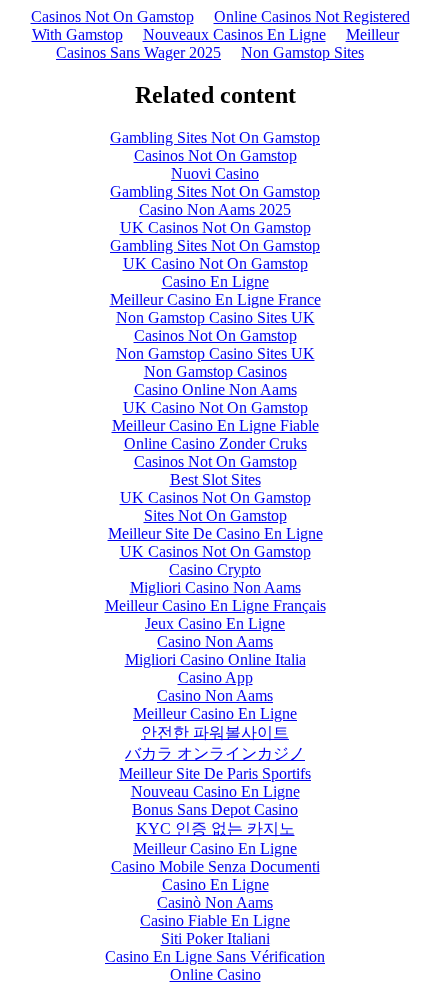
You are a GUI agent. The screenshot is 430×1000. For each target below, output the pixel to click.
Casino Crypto (215, 569)
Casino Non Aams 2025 (215, 209)
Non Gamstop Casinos (215, 371)
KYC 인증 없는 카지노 (215, 828)
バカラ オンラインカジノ (215, 753)
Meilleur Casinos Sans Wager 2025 (227, 43)
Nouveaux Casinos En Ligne (234, 34)
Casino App (215, 677)
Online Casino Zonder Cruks (215, 443)
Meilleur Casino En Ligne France (215, 299)
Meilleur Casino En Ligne (215, 713)
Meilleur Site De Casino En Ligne (215, 533)
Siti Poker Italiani (215, 938)
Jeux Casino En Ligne (215, 623)
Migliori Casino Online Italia (215, 659)
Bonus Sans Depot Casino (215, 809)
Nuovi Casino (215, 173)
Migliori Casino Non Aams (215, 587)
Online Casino (215, 974)
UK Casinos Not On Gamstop (215, 227)
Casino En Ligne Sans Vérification (215, 956)
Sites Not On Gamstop (215, 515)
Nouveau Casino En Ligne (215, 791)
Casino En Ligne (215, 281)
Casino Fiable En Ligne (215, 920)
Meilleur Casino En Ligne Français (215, 605)
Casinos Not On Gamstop (112, 16)
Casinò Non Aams (215, 902)
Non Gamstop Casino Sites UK (215, 317)
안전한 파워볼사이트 (215, 732)
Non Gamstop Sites (302, 52)
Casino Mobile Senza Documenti (215, 866)
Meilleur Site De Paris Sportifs (215, 773)
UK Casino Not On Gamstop (215, 263)
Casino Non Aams (215, 641)
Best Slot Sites (215, 479)
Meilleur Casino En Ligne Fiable (215, 425)
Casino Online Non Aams (215, 389)
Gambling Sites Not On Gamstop (215, 137)
